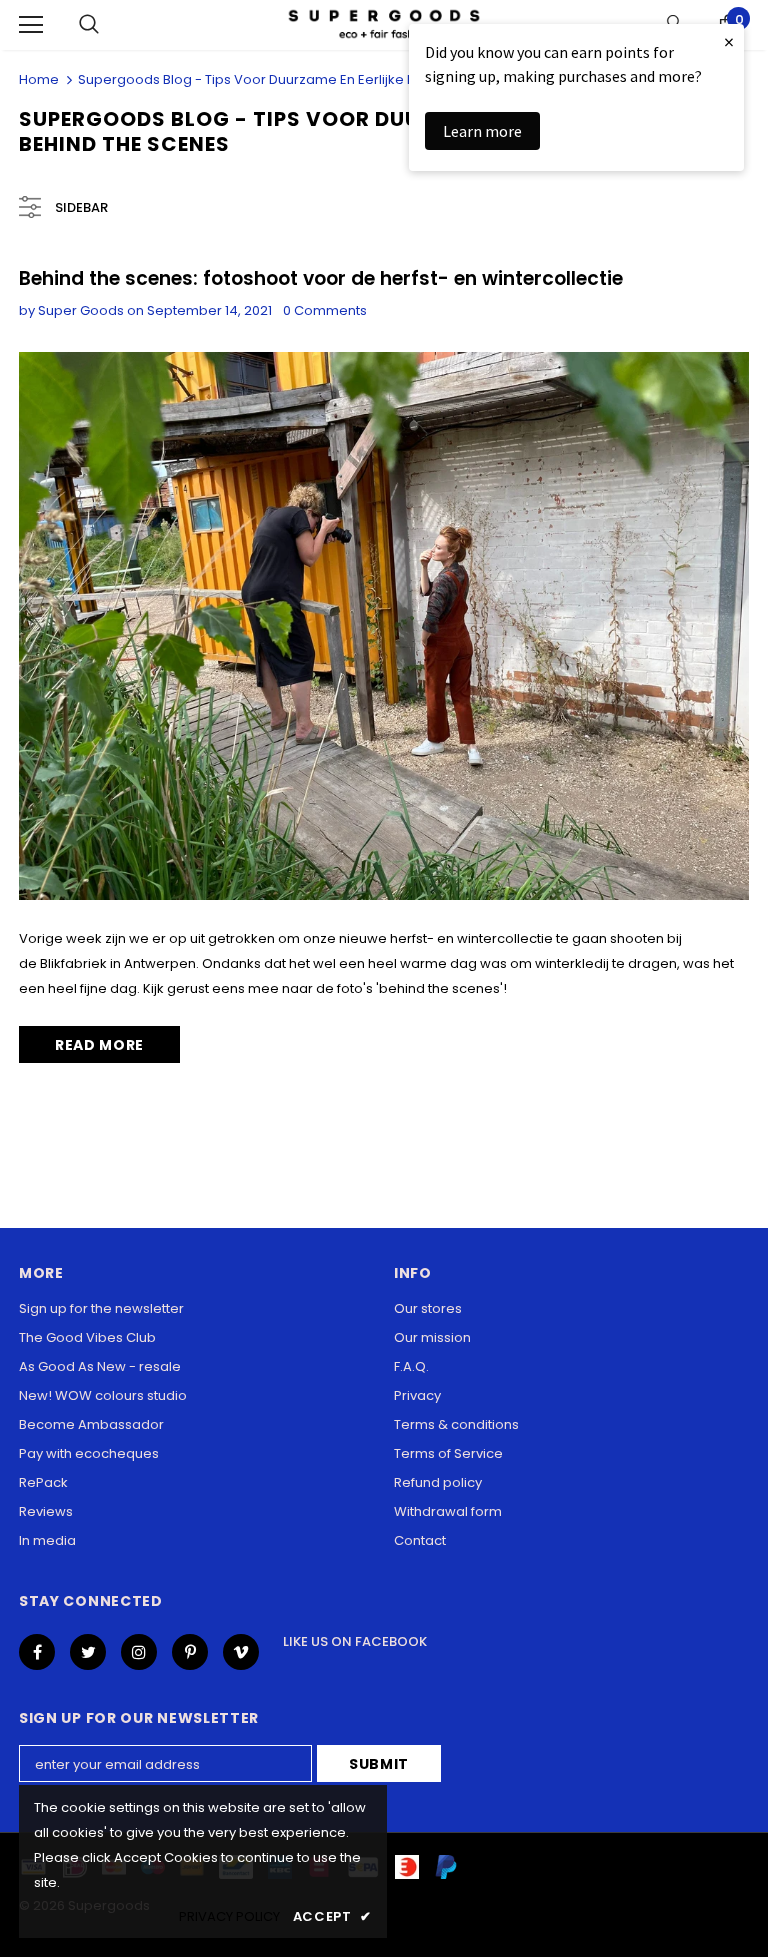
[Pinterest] (190, 1652)
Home (39, 79)
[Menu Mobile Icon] (31, 25)
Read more (99, 1045)
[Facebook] (37, 1652)
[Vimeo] (241, 1652)
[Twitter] (88, 1652)
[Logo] (384, 24)
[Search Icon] (89, 25)
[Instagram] (139, 1652)
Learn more (482, 131)
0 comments (325, 310)
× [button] (729, 41)
